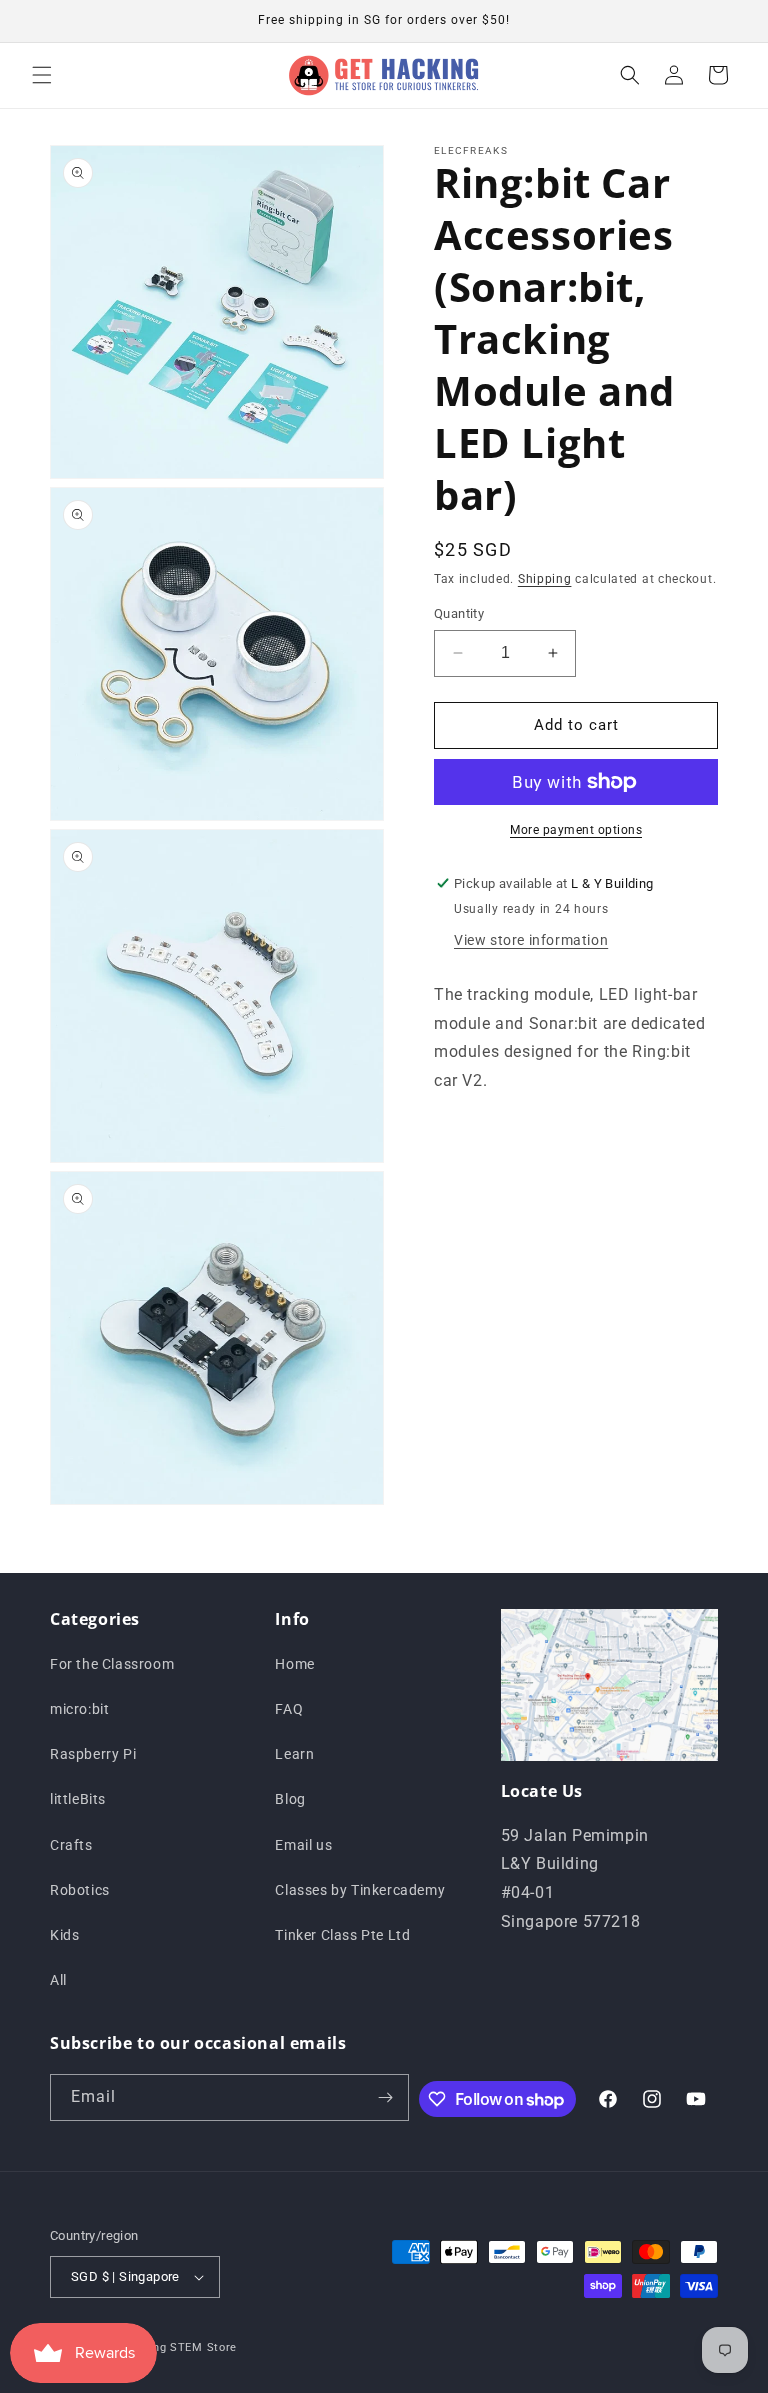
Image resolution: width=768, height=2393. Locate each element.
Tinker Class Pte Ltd (342, 1935)
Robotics (80, 1890)
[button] (42, 75)
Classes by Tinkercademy (360, 1890)
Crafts (71, 1845)
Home (294, 1664)
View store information (531, 940)
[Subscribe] (386, 2097)
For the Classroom (112, 1664)
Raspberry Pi (93, 1754)
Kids (64, 1935)
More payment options (576, 830)
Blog (290, 1799)
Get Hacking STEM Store (167, 2347)
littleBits (78, 1799)
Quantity (459, 613)
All (58, 1980)
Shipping (545, 579)
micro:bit (79, 1709)
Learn (294, 1754)
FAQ (289, 1709)
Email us (303, 1845)
